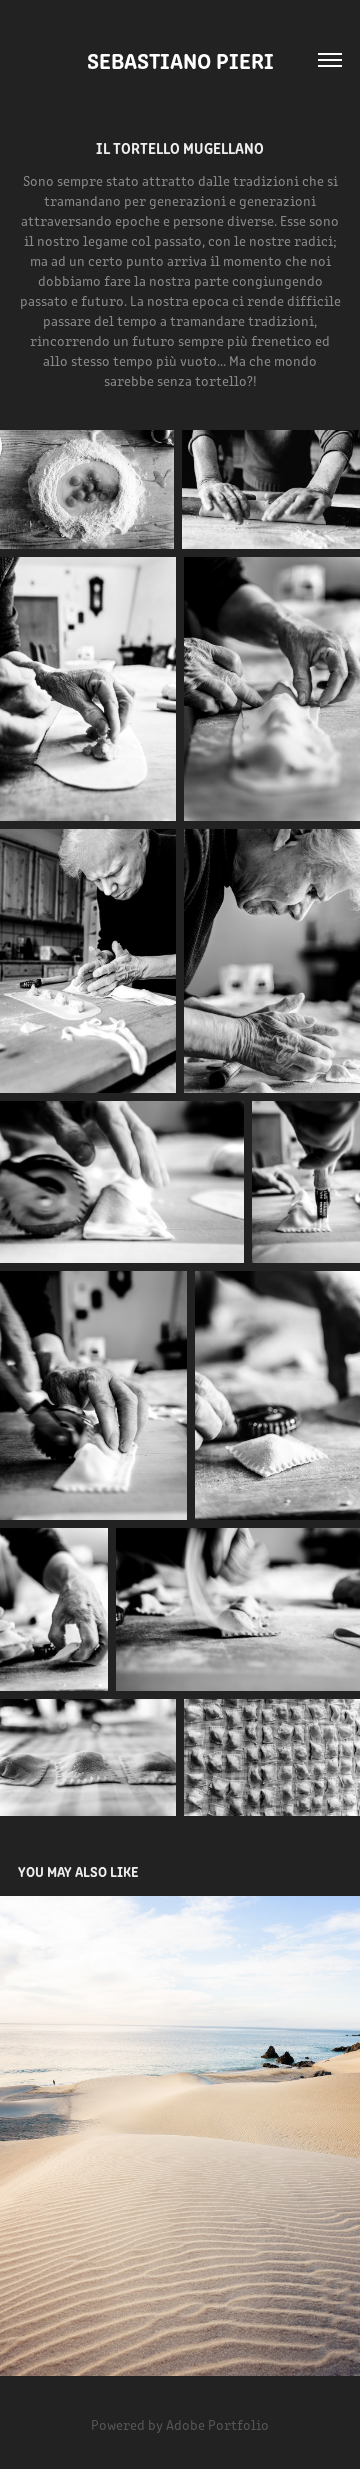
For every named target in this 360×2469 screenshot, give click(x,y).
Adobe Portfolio (217, 2424)
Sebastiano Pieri (180, 59)
